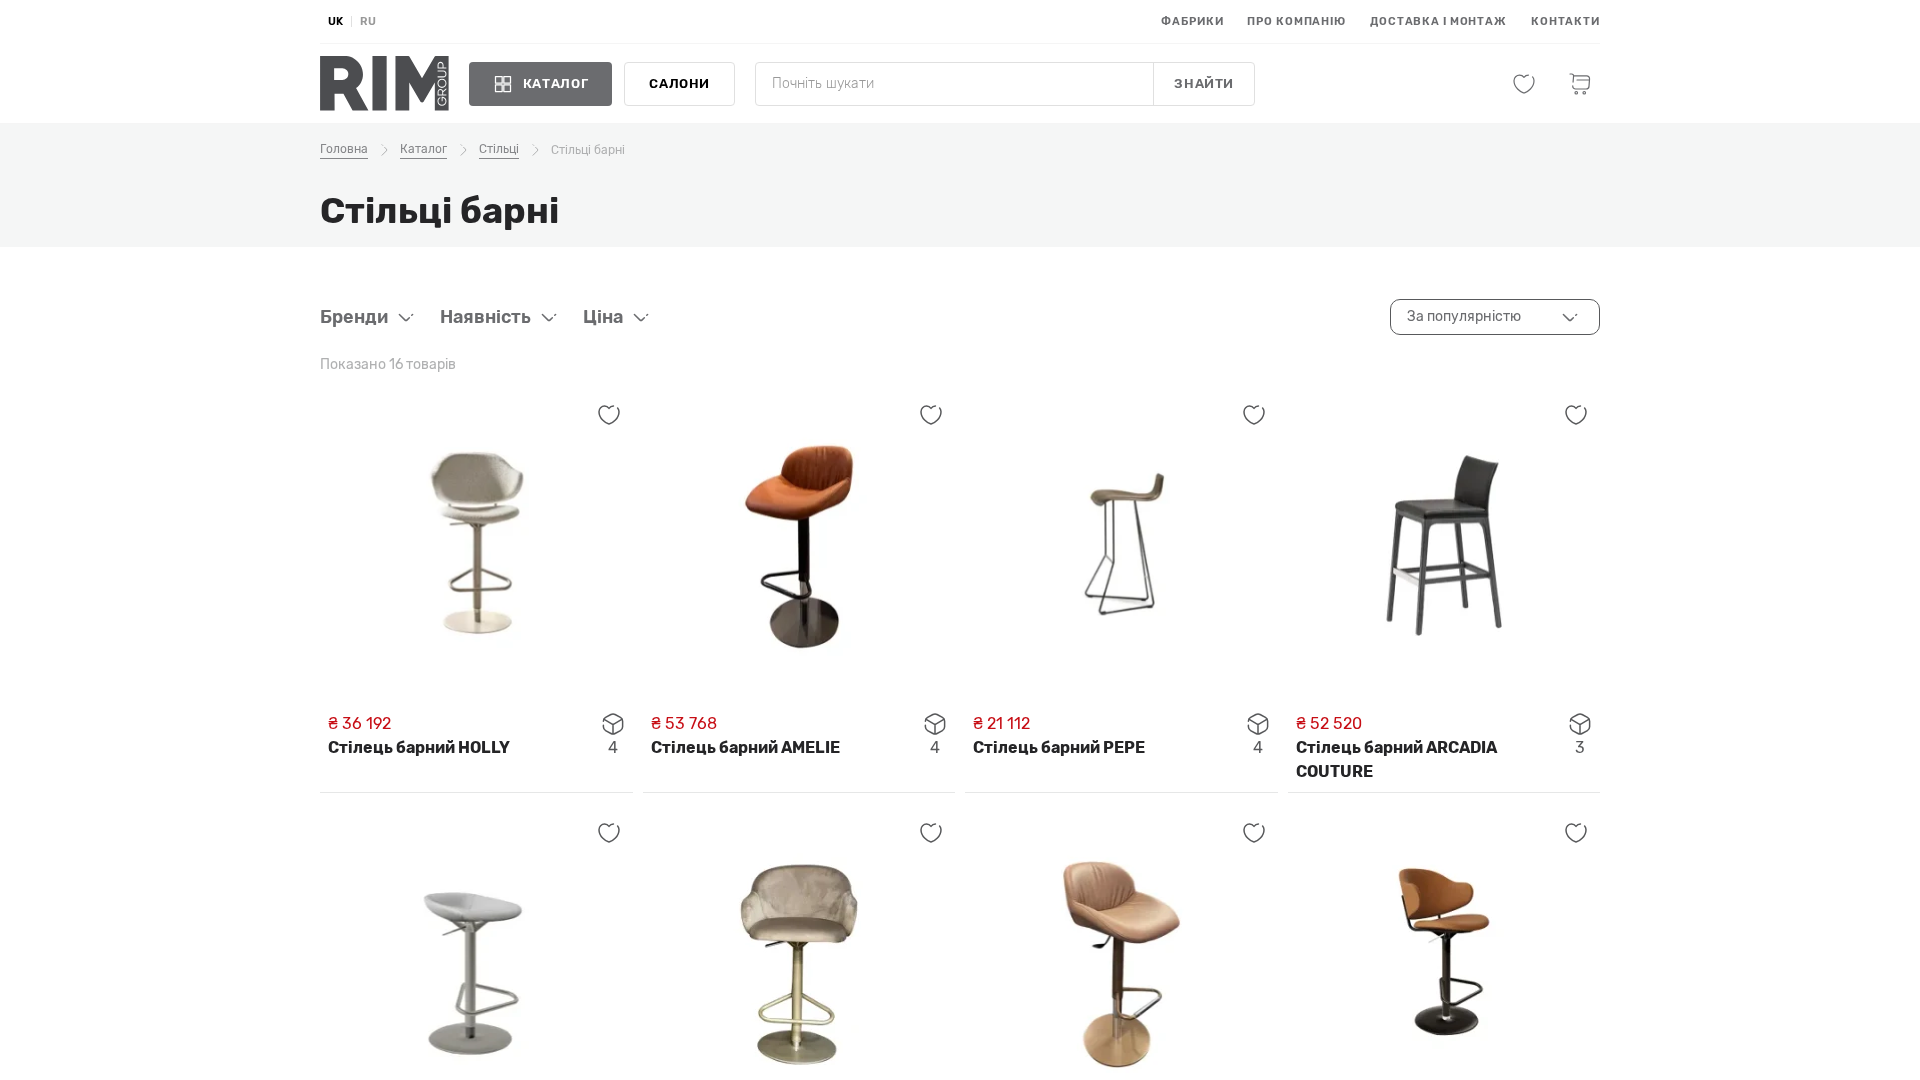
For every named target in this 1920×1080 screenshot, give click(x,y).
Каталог (423, 149)
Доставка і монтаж (1438, 21)
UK (335, 21)
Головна (344, 149)
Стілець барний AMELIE (745, 747)
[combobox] (1495, 317)
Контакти (1565, 21)
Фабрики (1192, 21)
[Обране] (1524, 84)
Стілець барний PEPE (1059, 747)
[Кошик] (1580, 84)
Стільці (499, 149)
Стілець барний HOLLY (419, 747)
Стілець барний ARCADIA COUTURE (1396, 759)
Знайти (1204, 83)
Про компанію (1296, 21)
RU (368, 21)
